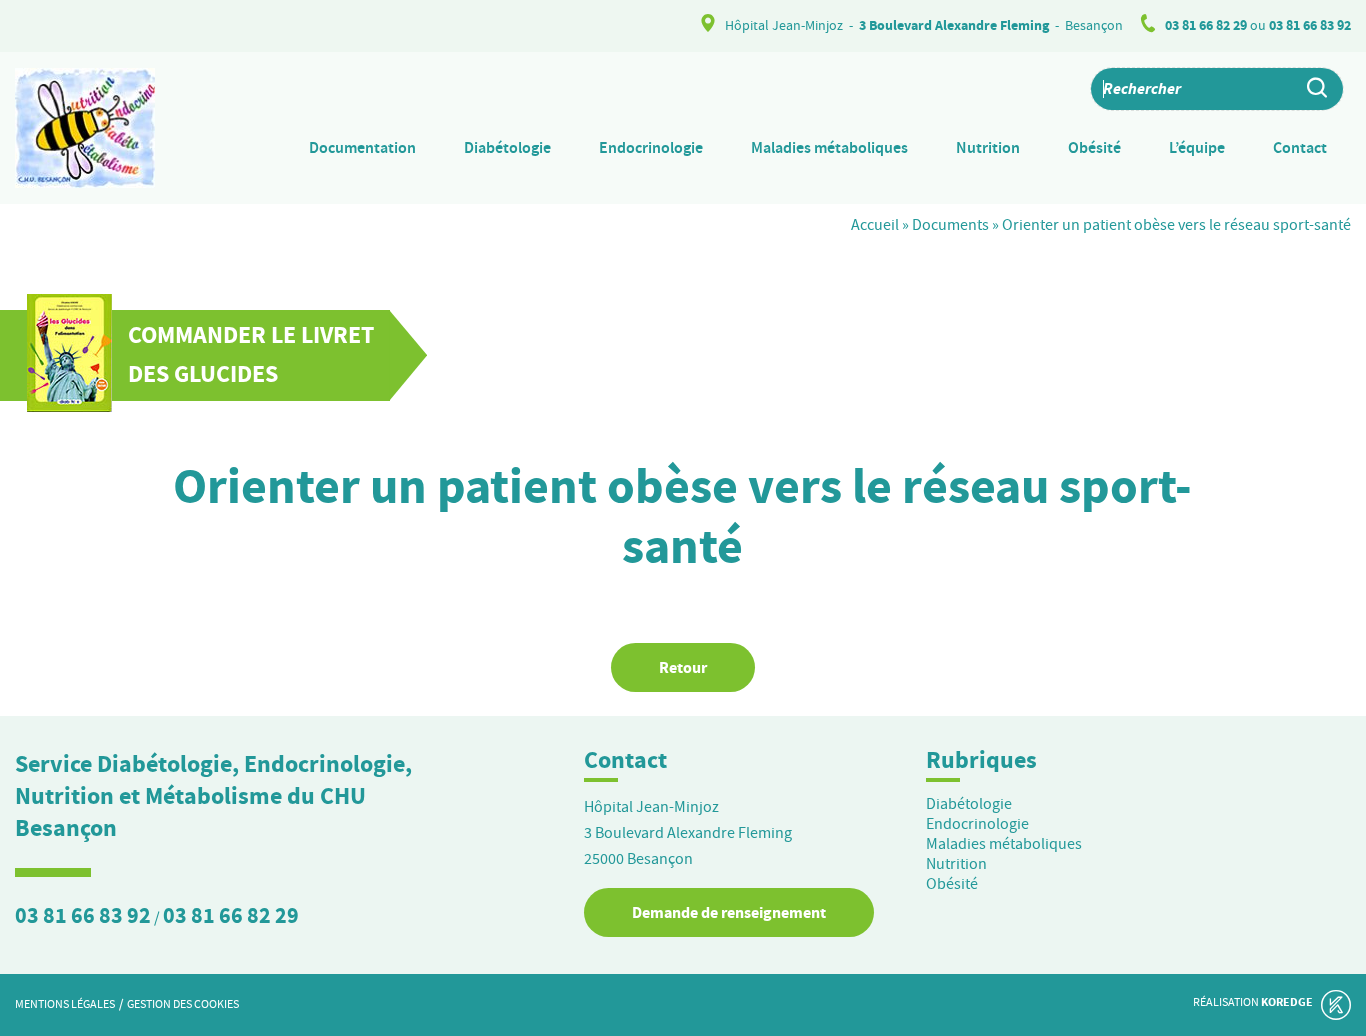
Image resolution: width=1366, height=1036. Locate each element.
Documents (950, 225)
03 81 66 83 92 (1310, 25)
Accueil (875, 225)
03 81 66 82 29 (1206, 25)
